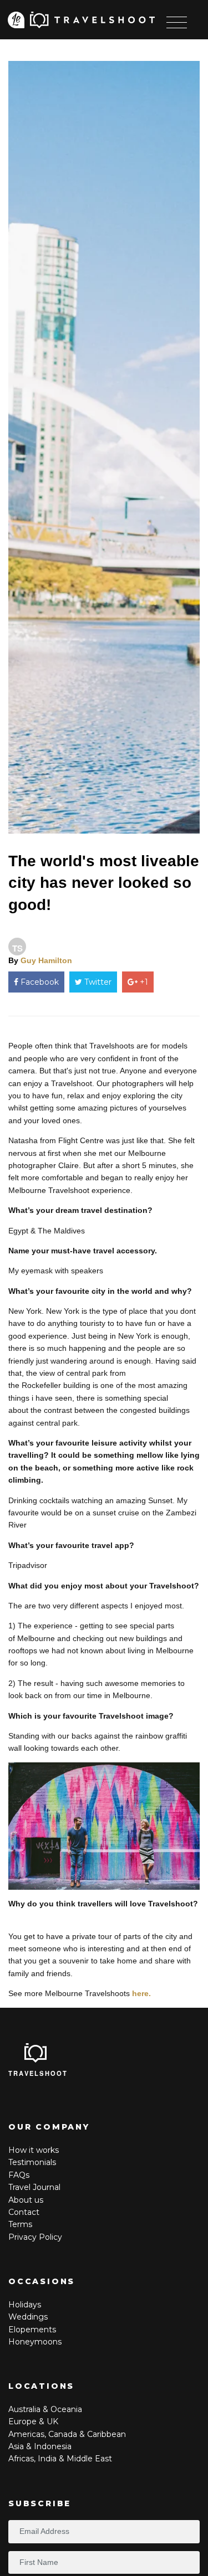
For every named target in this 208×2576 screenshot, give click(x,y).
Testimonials (32, 2162)
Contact (24, 2212)
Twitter (97, 982)
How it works (34, 2150)
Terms (20, 2224)
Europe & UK (33, 2421)
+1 (143, 982)
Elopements (32, 2330)
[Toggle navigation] (177, 22)
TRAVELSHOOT (38, 2073)
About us (26, 2200)
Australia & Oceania (45, 2409)
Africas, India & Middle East (60, 2459)
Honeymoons (35, 2342)
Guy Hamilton (46, 960)
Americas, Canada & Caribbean (67, 2434)
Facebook (39, 982)
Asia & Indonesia (40, 2446)
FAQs (19, 2175)
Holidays (25, 2305)
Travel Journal (34, 2187)
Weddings (28, 2317)
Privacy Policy (35, 2237)
